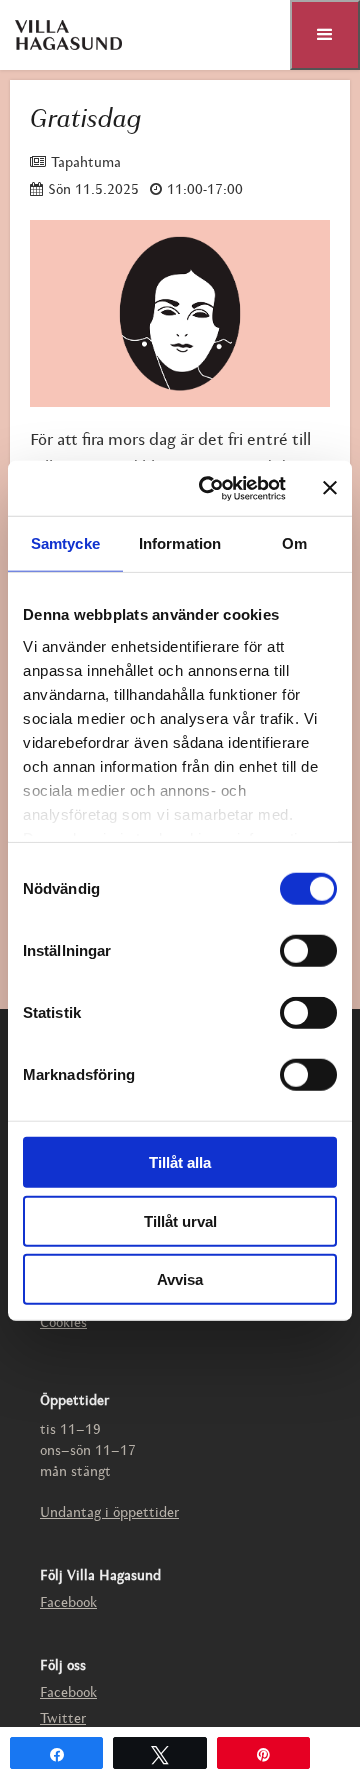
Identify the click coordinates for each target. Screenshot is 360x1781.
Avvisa (180, 1279)
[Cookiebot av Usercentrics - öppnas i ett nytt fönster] (211, 488)
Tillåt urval (180, 1220)
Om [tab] (294, 543)
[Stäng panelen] (330, 488)
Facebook (68, 1603)
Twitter (63, 1719)
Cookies (63, 1323)
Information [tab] (180, 543)
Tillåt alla (180, 1162)
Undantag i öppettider (109, 1513)
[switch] (308, 951)
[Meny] (325, 35)
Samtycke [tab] (65, 543)
